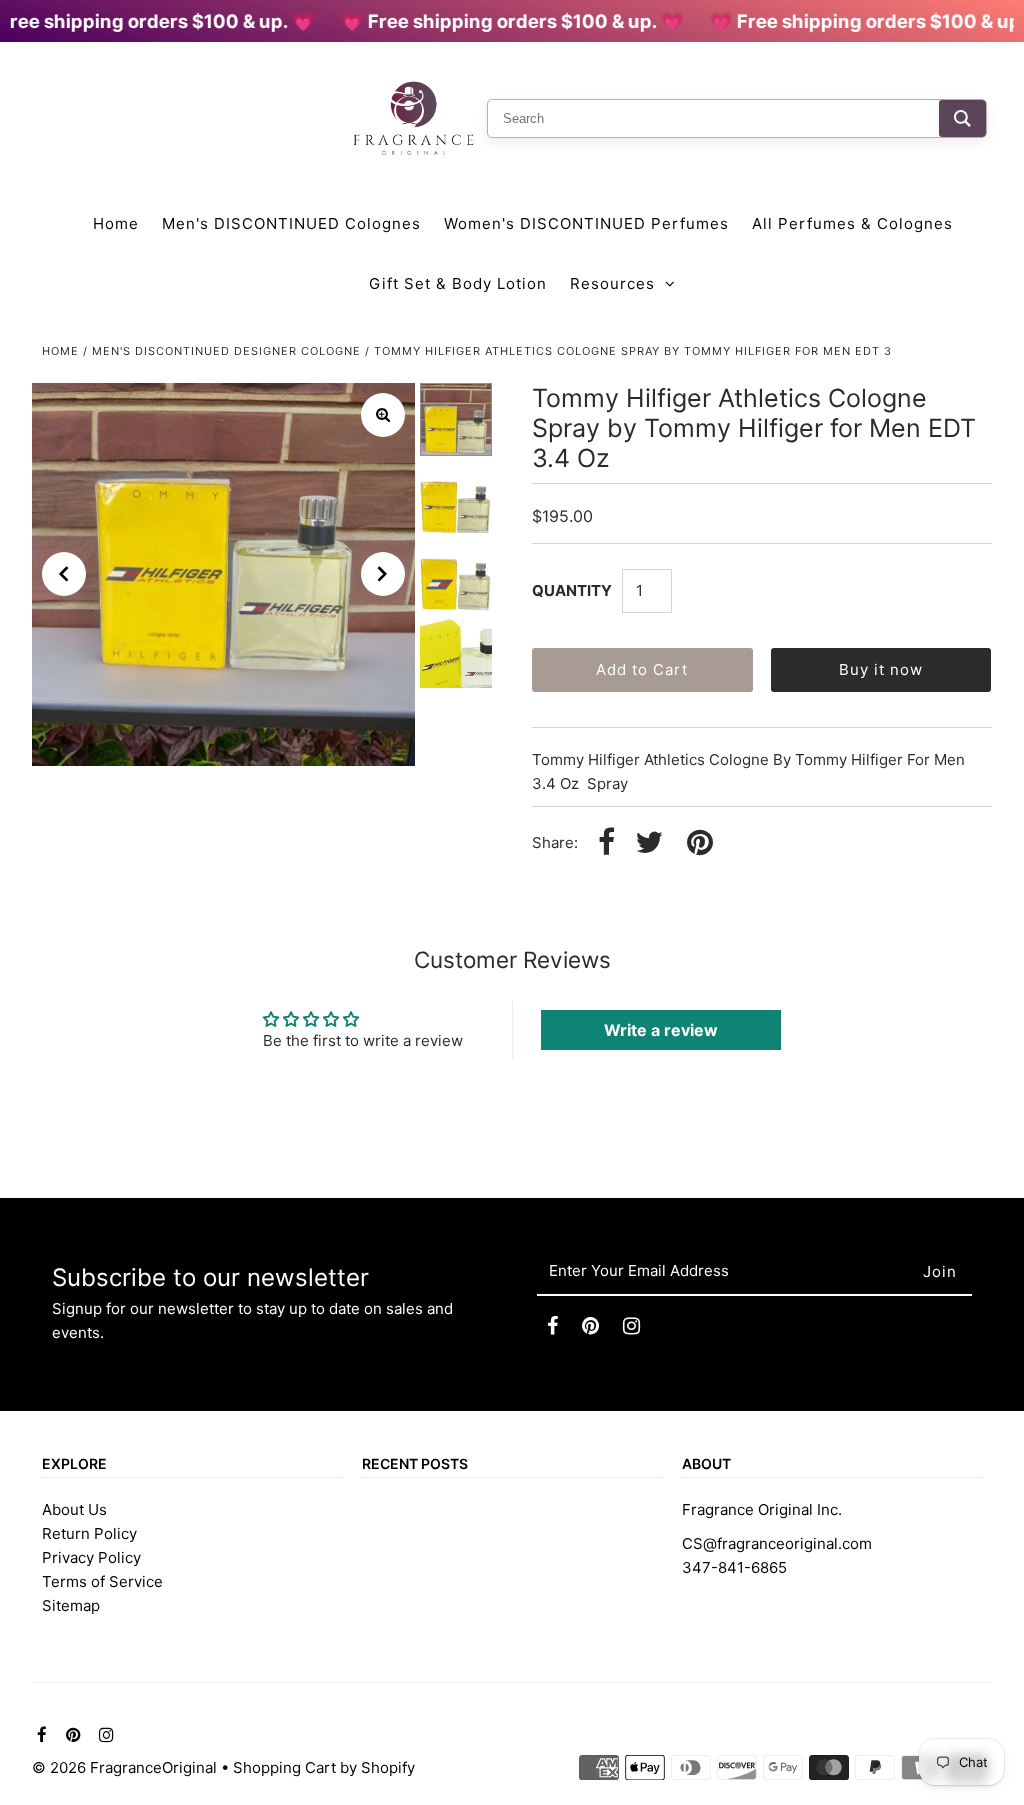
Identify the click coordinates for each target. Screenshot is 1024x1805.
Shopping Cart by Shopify (324, 1767)
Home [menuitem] (116, 223)
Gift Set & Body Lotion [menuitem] (458, 283)
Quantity (572, 590)
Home (60, 351)
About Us (74, 1509)
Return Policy (89, 1533)
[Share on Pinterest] (700, 843)
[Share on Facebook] (606, 843)
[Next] (383, 574)
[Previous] (64, 574)
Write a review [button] (661, 1030)
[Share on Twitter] (649, 843)
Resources (612, 283)
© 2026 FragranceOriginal (124, 1767)
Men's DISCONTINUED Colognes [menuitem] (291, 223)
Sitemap (71, 1605)
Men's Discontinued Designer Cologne (226, 351)
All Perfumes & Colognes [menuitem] (852, 223)
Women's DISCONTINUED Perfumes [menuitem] (586, 223)
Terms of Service (102, 1581)
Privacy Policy (91, 1557)
